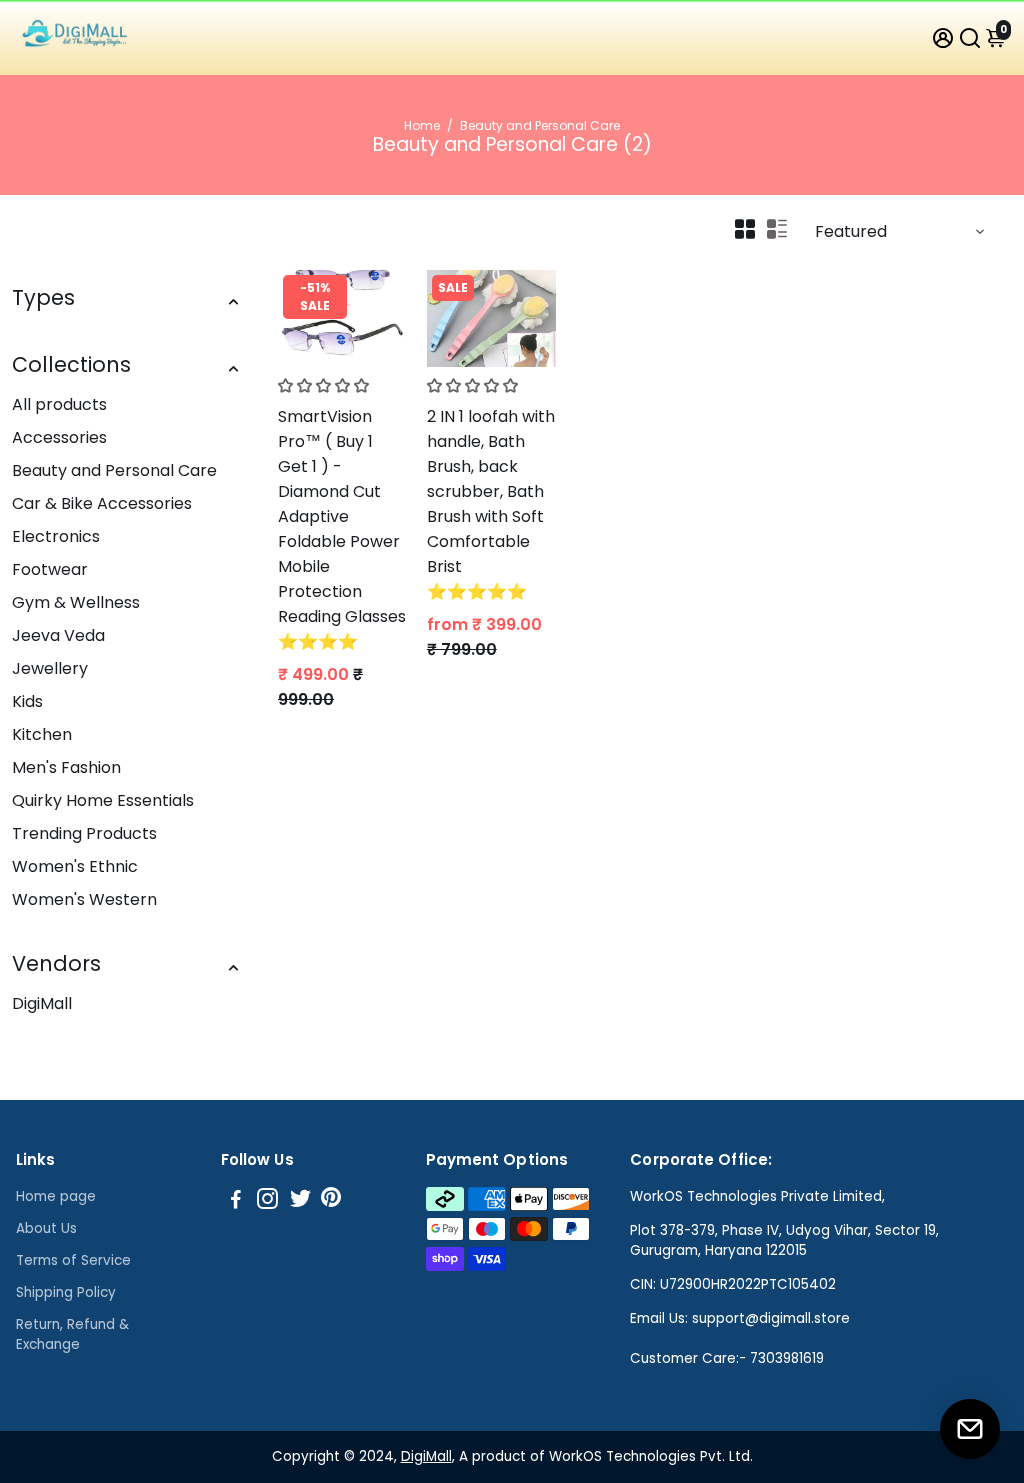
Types (43, 297)
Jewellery (50, 668)
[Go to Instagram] (267, 1201)
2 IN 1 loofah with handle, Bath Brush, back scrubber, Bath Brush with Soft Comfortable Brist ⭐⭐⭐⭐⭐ (491, 504)
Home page (56, 1196)
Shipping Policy (66, 1292)
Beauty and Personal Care (114, 470)
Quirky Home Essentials (103, 800)
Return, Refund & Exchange (72, 1334)
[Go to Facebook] (236, 1201)
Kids (27, 701)
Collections (71, 364)
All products (59, 404)
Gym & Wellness (76, 602)
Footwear (50, 569)
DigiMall (42, 1003)
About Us (46, 1228)
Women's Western (84, 899)
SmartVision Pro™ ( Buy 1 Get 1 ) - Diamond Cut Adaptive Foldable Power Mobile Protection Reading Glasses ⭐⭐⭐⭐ (342, 529)
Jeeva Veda (58, 635)
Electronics (56, 536)
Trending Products (84, 833)
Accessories (59, 437)
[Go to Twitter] (300, 1201)
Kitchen (42, 734)
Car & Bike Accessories (102, 503)
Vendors (56, 963)
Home (422, 125)
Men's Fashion (66, 767)
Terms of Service (73, 1260)
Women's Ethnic (75, 866)
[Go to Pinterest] (331, 1201)
